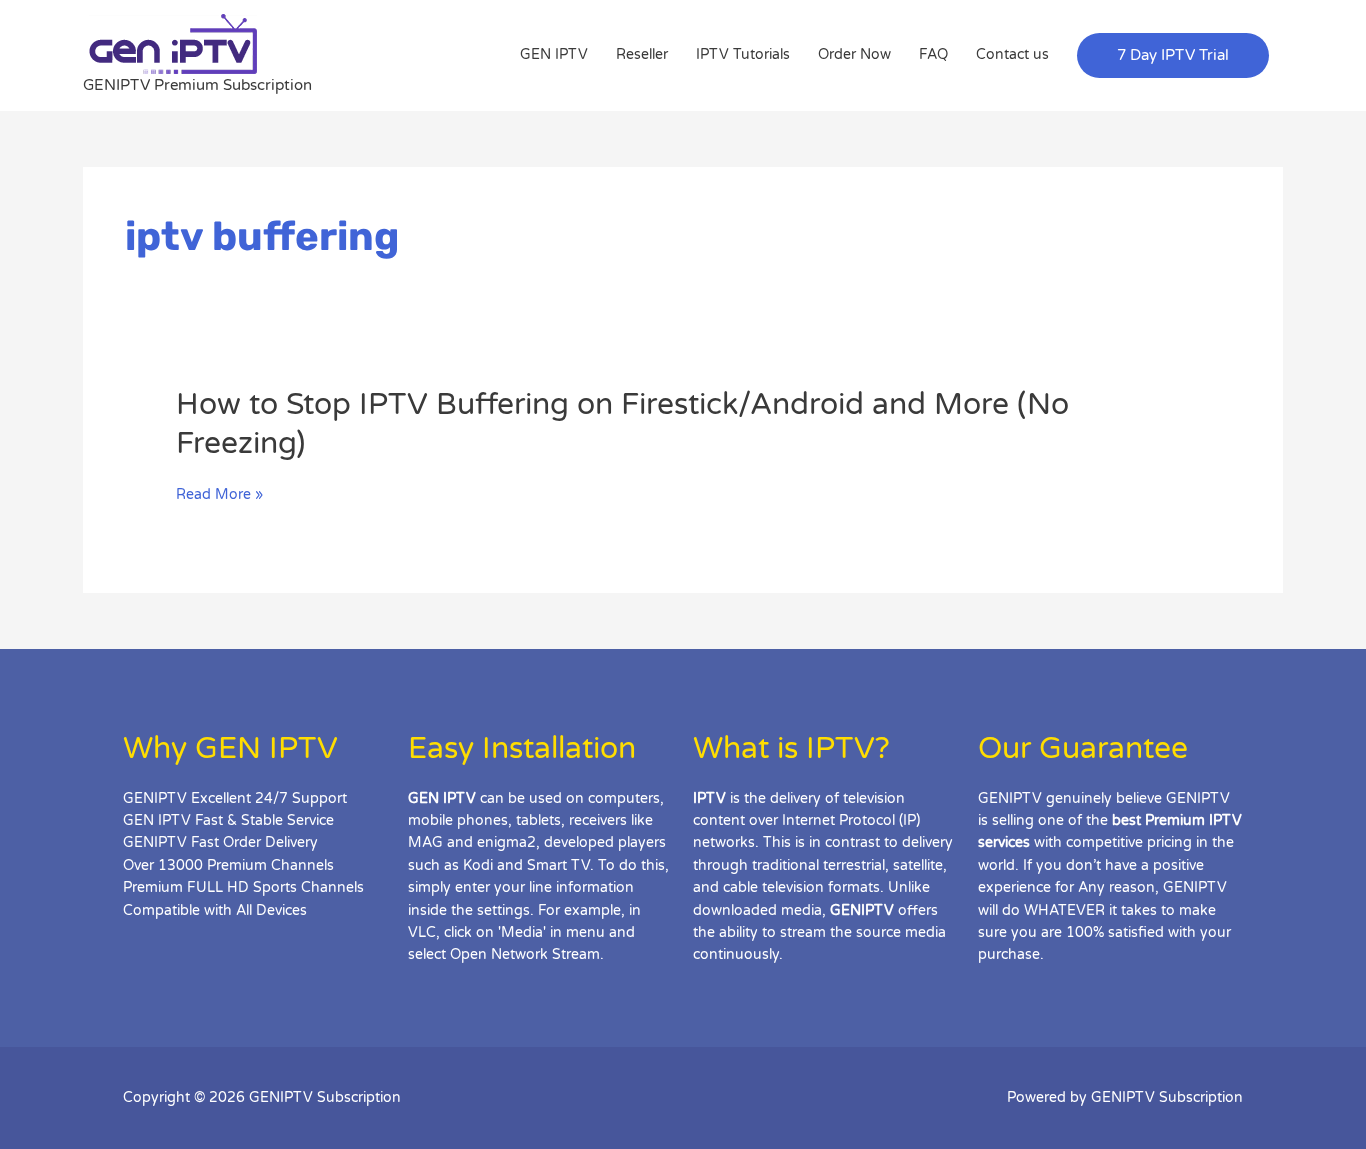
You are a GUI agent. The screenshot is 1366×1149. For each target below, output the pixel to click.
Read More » (219, 495)
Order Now (854, 54)
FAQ (933, 54)
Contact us (1012, 54)
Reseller (642, 54)
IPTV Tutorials (743, 54)
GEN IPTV (554, 54)
